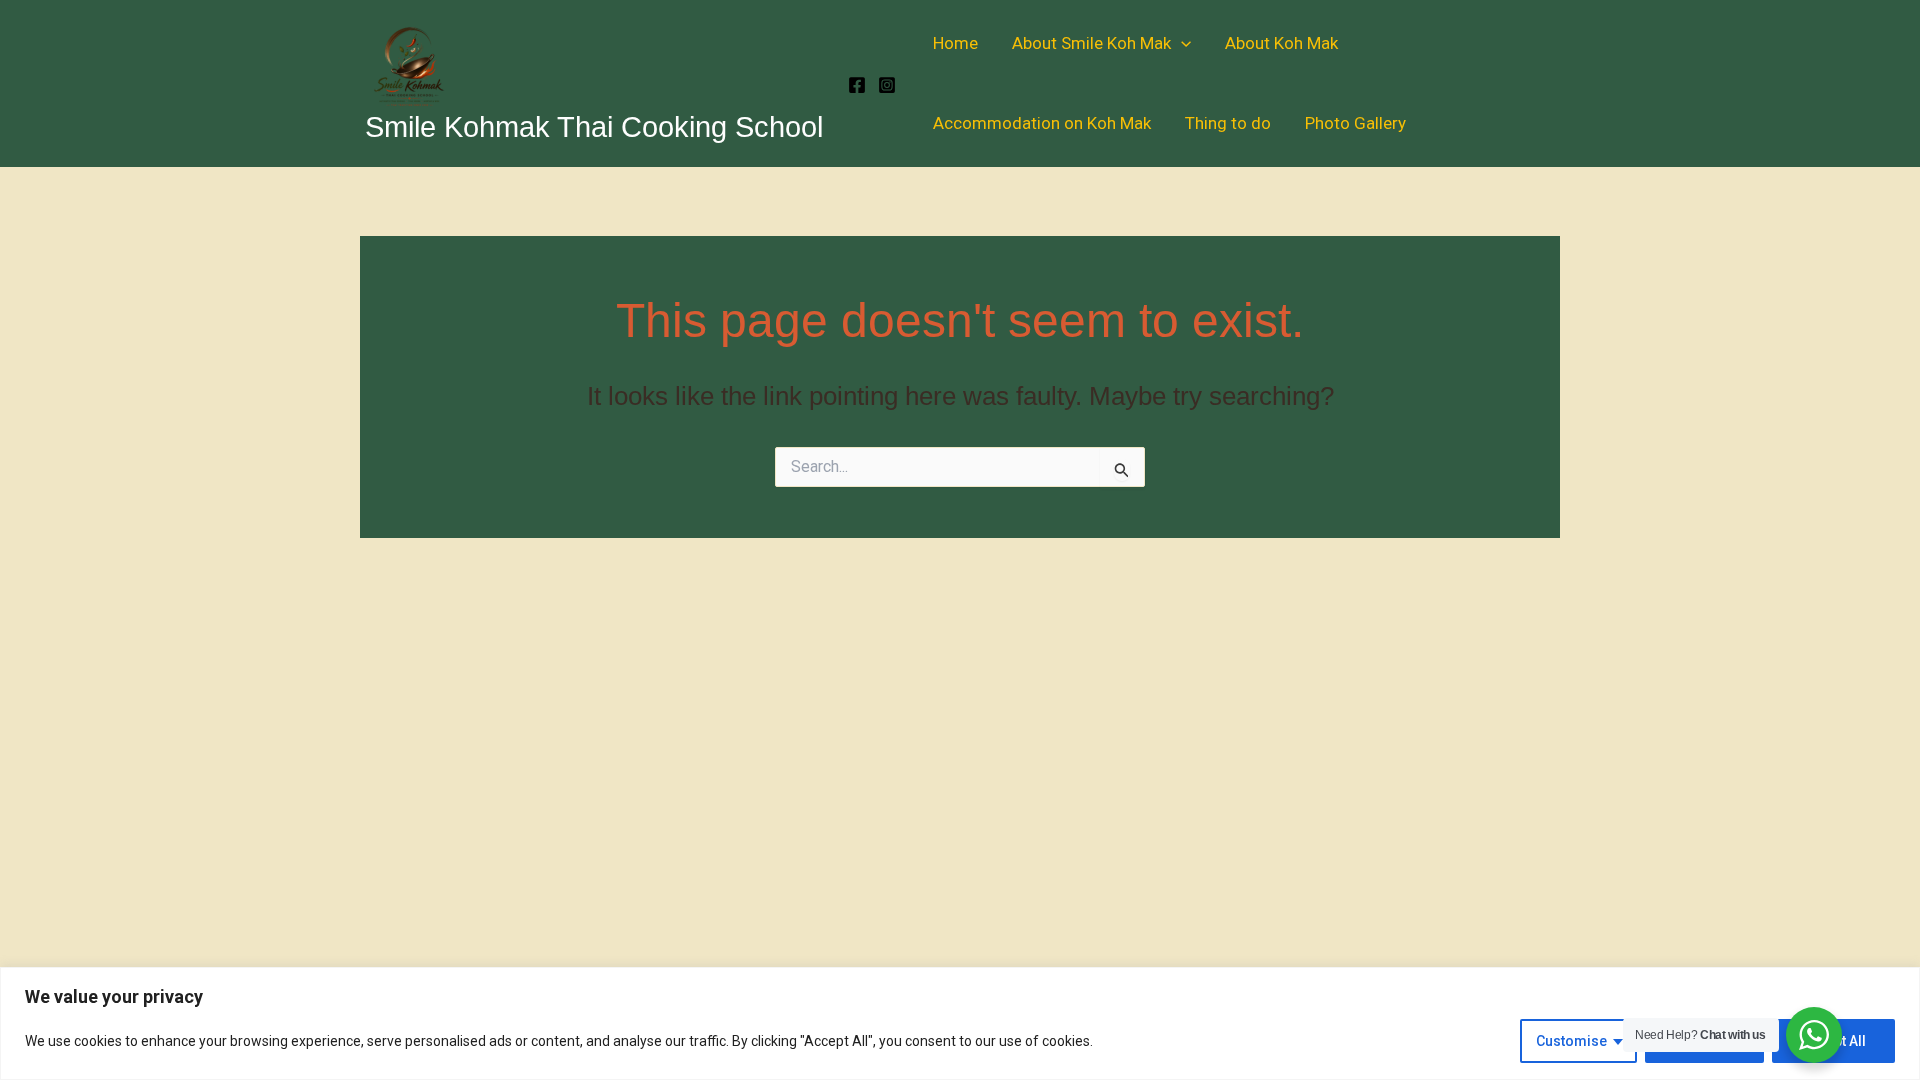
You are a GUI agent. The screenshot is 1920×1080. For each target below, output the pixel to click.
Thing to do (1228, 123)
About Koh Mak (1281, 43)
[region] (960, 1023)
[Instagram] (887, 85)
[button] (1181, 43)
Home (955, 43)
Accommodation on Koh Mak (1042, 123)
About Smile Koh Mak (1091, 43)
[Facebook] (857, 85)
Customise (1571, 1041)
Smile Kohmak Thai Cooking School (594, 127)
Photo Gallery (1355, 123)
